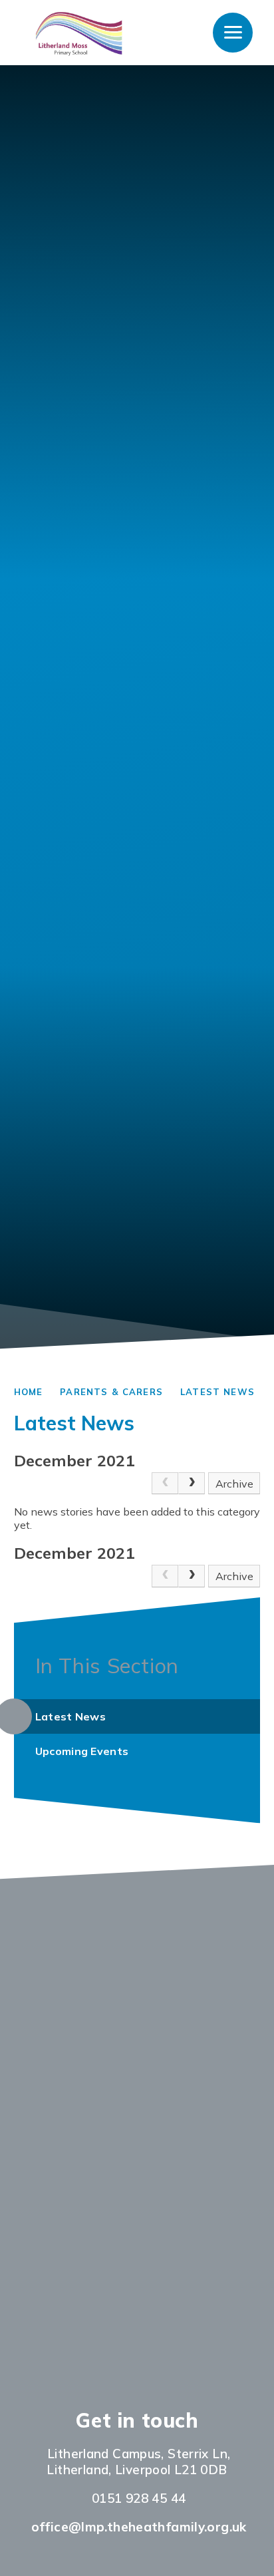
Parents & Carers (111, 1392)
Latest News (217, 1392)
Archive (234, 1484)
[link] (165, 1484)
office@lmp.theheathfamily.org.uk (139, 2527)
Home (29, 1392)
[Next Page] (192, 1484)
